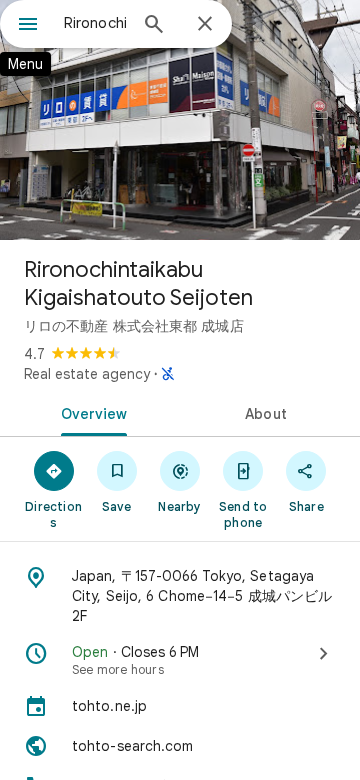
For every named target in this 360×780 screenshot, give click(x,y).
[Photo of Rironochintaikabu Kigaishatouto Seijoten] (180, 120)
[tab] (90, 412)
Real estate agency (87, 374)
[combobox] (95, 23)
